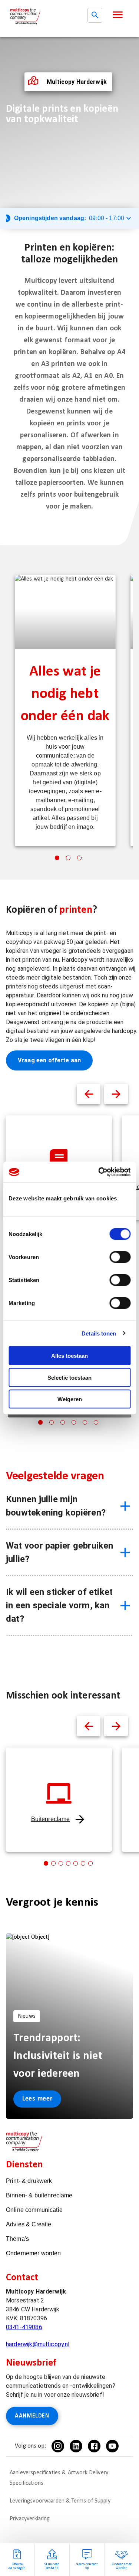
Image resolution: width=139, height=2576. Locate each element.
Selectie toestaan (69, 1377)
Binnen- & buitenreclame (39, 2195)
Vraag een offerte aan (49, 1060)
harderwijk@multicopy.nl (38, 2344)
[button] (118, 15)
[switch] (120, 1257)
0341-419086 (24, 2327)
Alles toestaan (69, 1356)
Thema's (17, 2239)
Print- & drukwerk (29, 2181)
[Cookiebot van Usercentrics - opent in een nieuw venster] (99, 1172)
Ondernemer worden (34, 2253)
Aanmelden (32, 2416)
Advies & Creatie (29, 2224)
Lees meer (37, 2099)
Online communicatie (34, 2210)
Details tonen (99, 1333)
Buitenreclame (51, 1819)
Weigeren (70, 1399)
